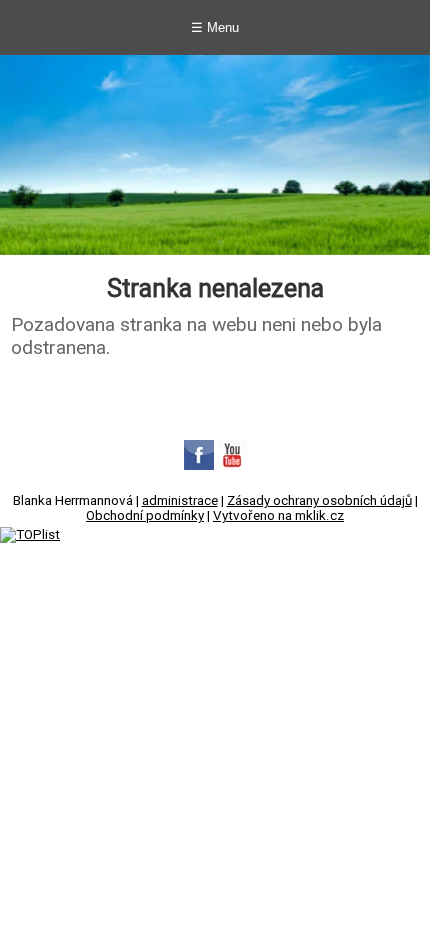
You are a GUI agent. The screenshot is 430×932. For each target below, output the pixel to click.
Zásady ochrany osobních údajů (319, 500)
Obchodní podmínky (145, 515)
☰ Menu (215, 27)
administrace (180, 500)
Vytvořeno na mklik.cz (278, 515)
